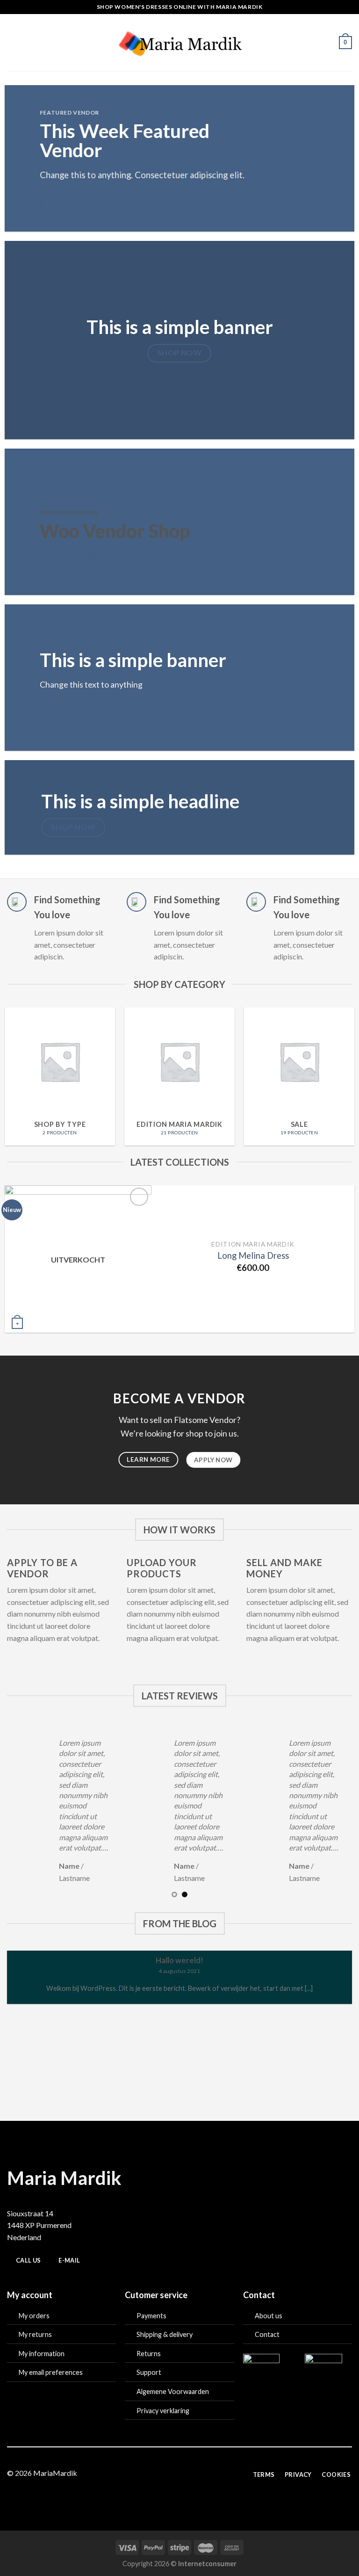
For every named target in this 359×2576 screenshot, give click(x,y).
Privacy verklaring (163, 2411)
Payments (151, 2316)
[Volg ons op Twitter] (174, 2474)
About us (269, 2316)
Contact (267, 2334)
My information (42, 2354)
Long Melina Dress (253, 1255)
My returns (35, 2334)
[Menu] (13, 42)
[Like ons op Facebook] (151, 2474)
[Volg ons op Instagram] (162, 2474)
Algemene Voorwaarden (173, 2391)
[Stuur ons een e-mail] (185, 2474)
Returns (149, 2354)
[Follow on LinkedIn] (208, 2474)
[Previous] (19, 1264)
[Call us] (197, 2474)
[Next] (340, 1264)
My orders (34, 2316)
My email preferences (51, 2372)
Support (149, 2372)
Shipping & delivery (165, 2334)
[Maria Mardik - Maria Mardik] (180, 42)
